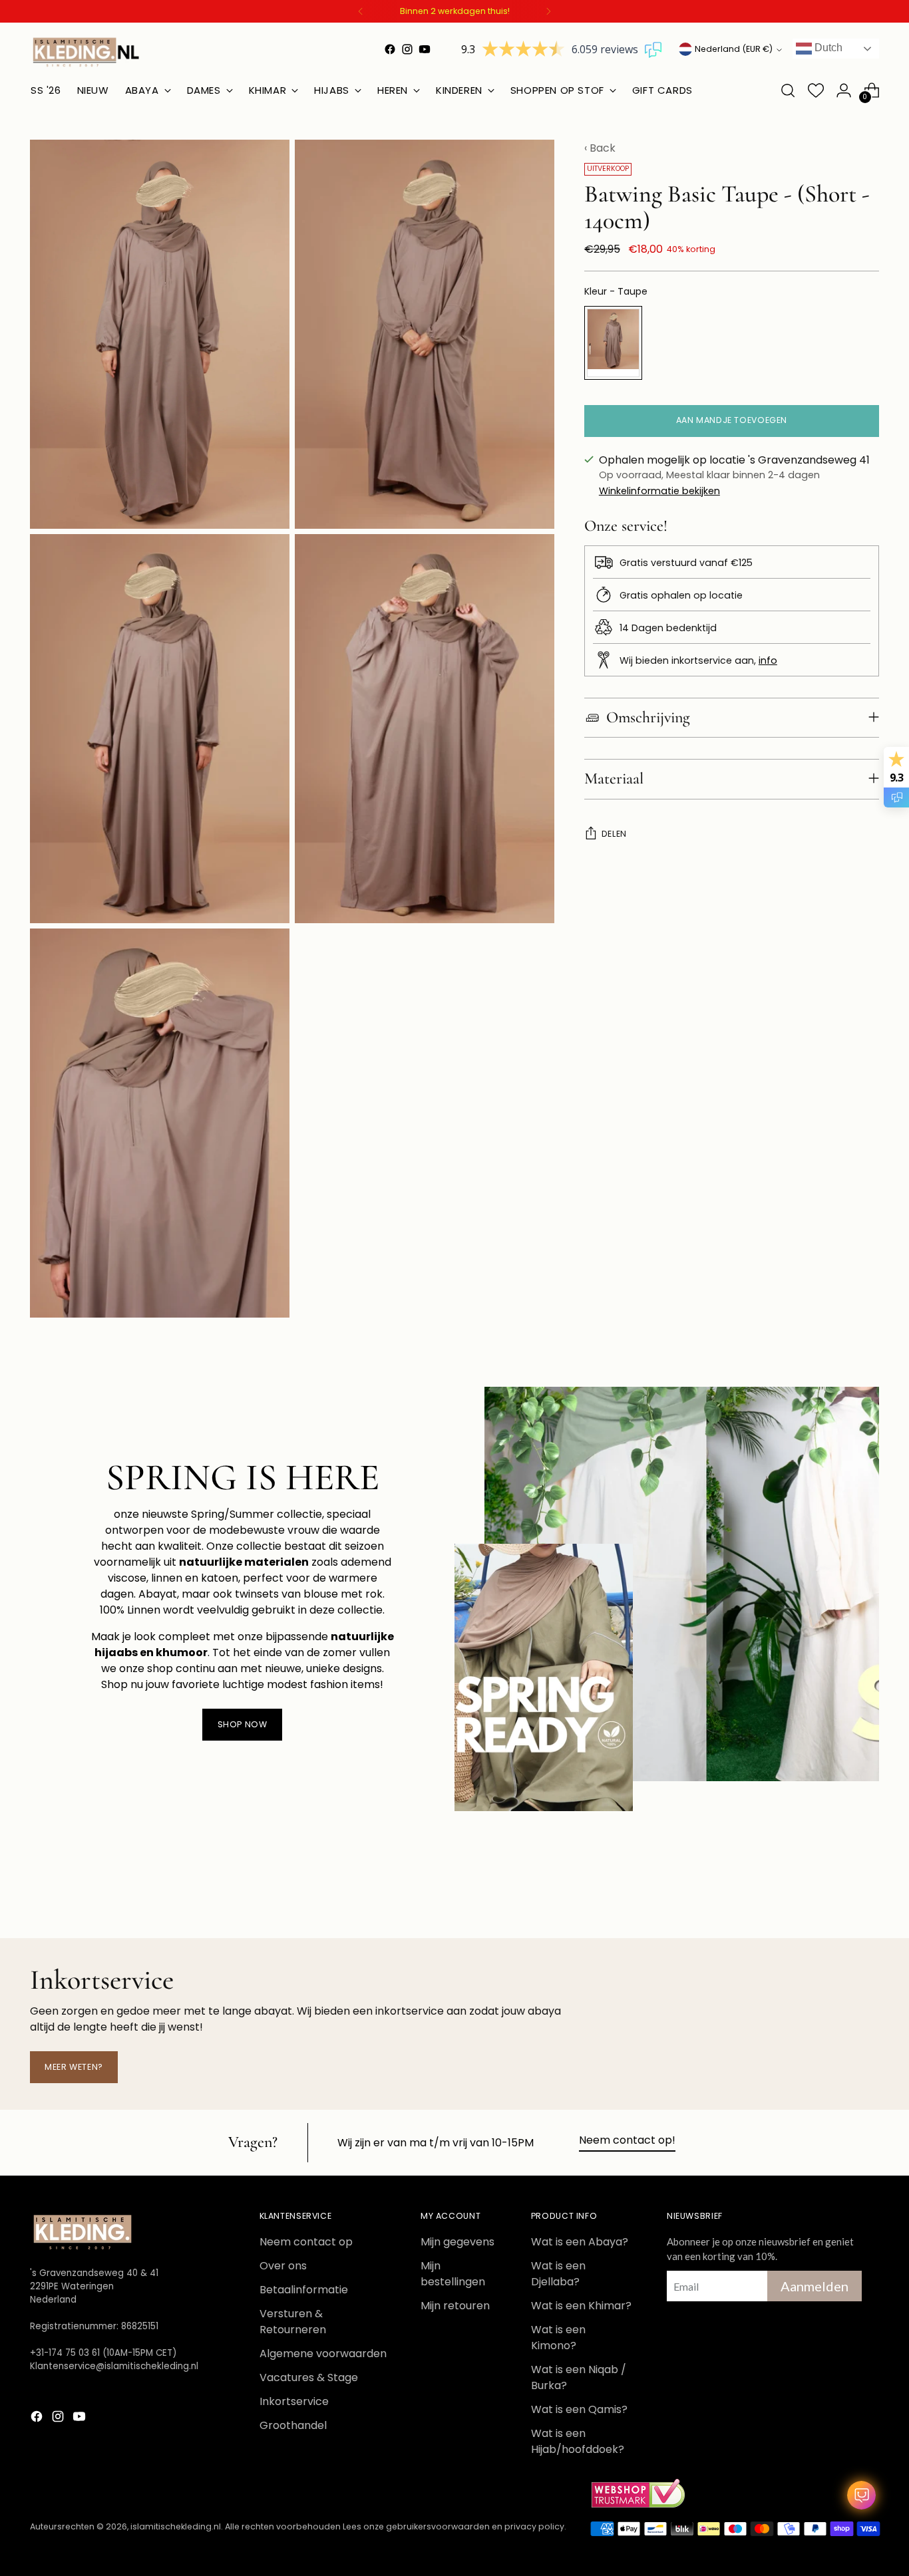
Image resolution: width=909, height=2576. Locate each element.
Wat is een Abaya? (580, 2242)
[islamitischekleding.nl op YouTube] (425, 49)
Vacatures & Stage (309, 2377)
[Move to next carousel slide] (868, 1892)
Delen (614, 834)
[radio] (613, 343)
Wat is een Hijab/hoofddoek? (578, 2441)
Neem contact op (306, 2242)
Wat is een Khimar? (581, 2306)
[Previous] (361, 11)
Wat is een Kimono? (558, 2338)
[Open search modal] (788, 90)
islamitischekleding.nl (176, 2526)
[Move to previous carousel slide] (837, 1893)
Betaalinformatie (304, 2290)
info (768, 660)
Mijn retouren (455, 2306)
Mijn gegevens (457, 2242)
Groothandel (293, 2425)
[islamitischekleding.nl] (87, 52)
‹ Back (600, 148)
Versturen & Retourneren (293, 2322)
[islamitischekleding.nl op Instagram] (407, 49)
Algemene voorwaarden (323, 2354)
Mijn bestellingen (453, 2274)
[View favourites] (816, 90)
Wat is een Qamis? (579, 2409)
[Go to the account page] (844, 90)
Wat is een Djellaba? (558, 2274)
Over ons (283, 2266)
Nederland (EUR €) (734, 49)
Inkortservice (294, 2401)
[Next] (548, 11)
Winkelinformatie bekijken (659, 491)
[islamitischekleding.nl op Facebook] (390, 49)
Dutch (827, 48)
